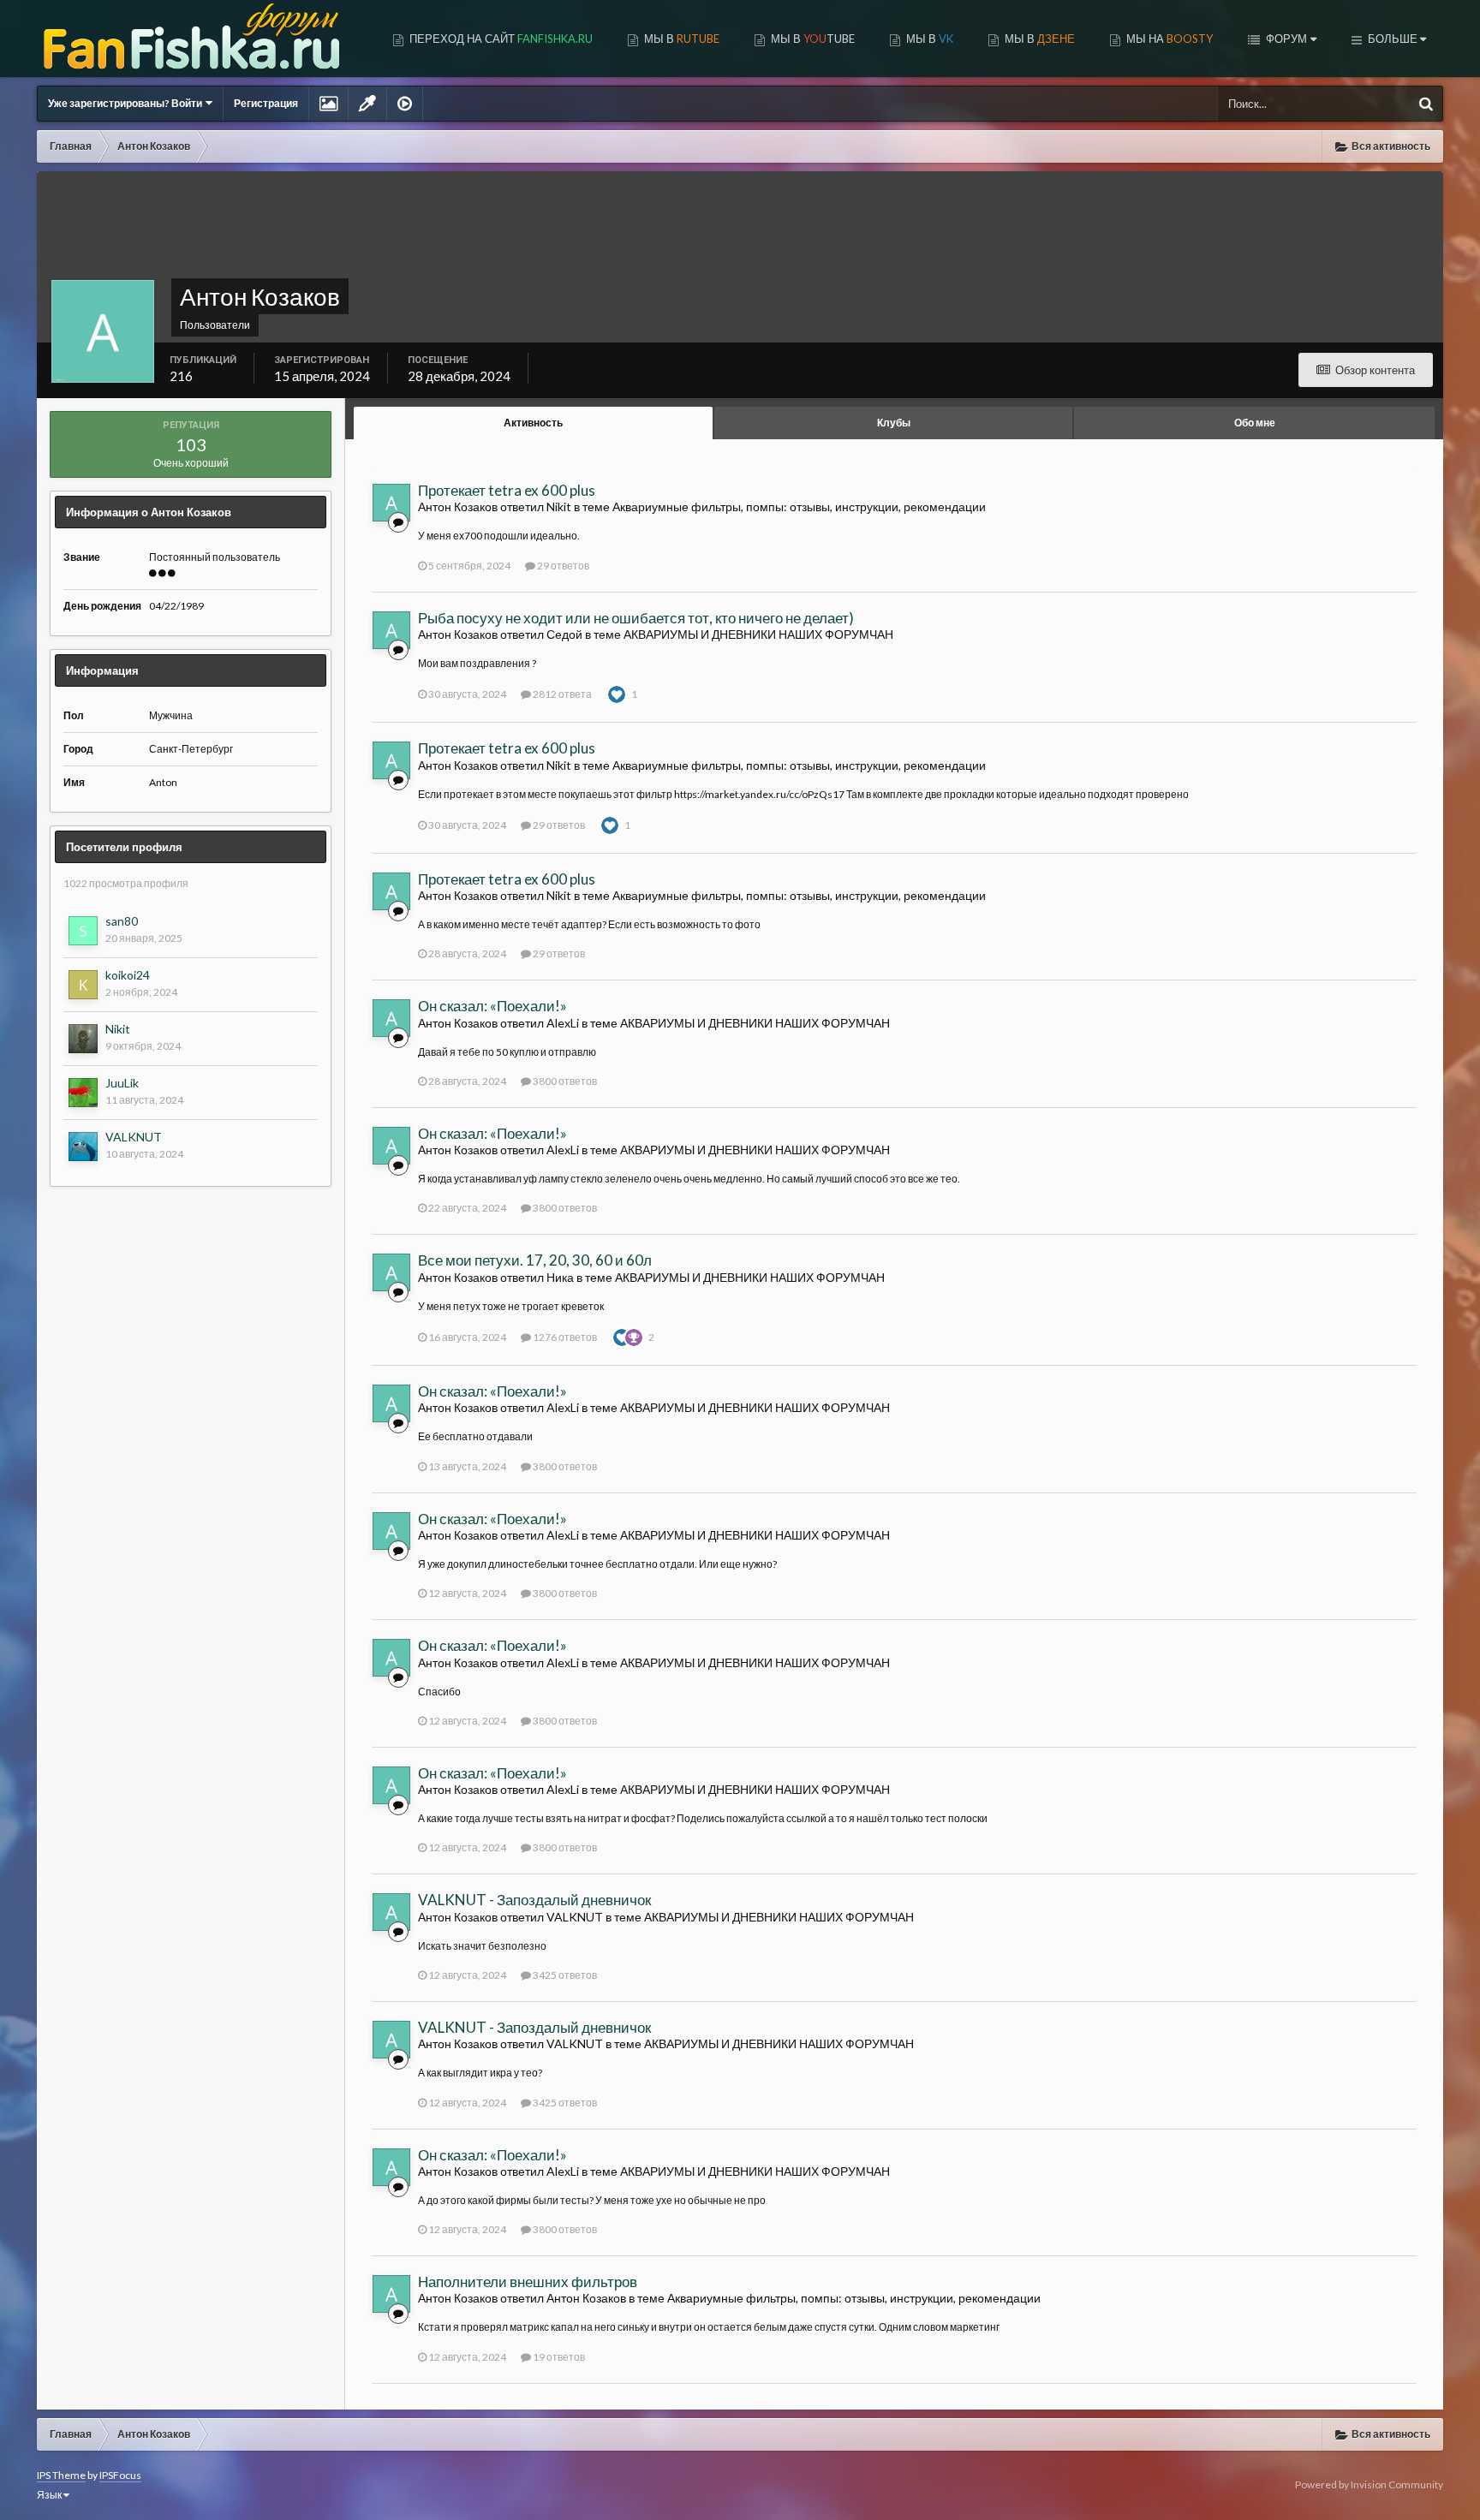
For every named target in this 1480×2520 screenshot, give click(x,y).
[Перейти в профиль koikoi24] (83, 985)
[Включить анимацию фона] (405, 104)
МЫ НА (1168, 39)
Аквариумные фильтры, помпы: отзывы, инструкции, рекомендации (799, 506)
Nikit (118, 1029)
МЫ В (680, 39)
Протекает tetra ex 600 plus (507, 490)
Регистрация (266, 103)
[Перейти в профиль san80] (83, 931)
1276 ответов (564, 1337)
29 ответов (562, 566)
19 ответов (558, 2357)
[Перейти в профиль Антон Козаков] (391, 503)
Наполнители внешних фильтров (528, 2282)
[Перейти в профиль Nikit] (83, 1039)
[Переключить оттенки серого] (367, 104)
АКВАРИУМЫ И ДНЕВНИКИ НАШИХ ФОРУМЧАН (758, 634)
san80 (122, 921)
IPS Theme (61, 2475)
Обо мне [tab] (1255, 423)
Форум (1285, 39)
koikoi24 (128, 975)
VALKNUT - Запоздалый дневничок (534, 1900)
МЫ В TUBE (812, 39)
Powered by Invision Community (1369, 2484)
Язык (50, 2495)
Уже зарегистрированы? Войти (127, 103)
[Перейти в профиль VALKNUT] (83, 1147)
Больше (1393, 39)
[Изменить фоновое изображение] (328, 104)
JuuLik (122, 1083)
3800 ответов (564, 1081)
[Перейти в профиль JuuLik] (83, 1093)
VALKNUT (134, 1137)
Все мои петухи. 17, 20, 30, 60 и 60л (535, 1260)
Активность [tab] (533, 423)
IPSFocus (120, 2475)
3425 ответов (564, 1975)
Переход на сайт (500, 39)
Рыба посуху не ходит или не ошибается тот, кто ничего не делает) (636, 618)
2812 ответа (561, 694)
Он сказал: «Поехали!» (492, 1006)
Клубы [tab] (894, 423)
